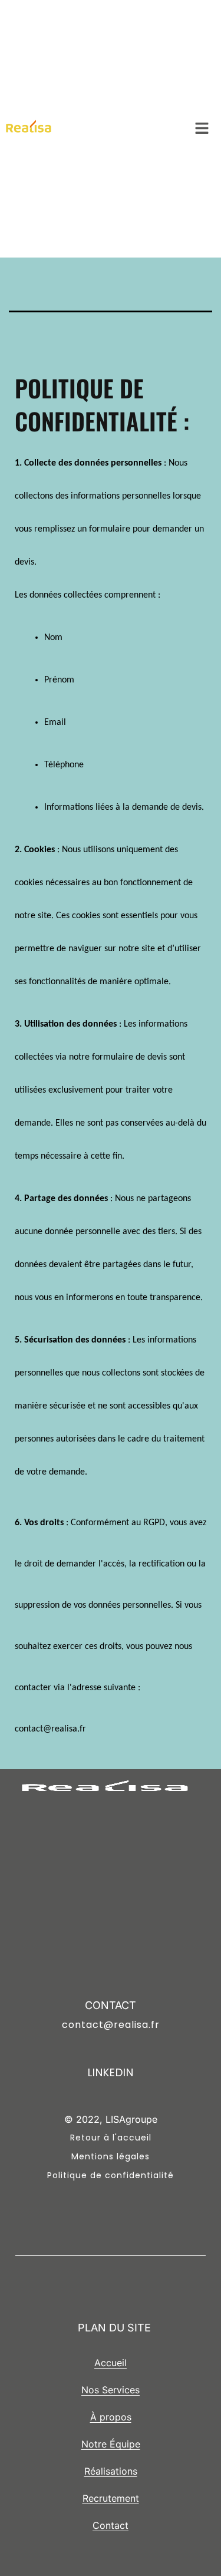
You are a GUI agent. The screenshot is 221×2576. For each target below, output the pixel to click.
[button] (202, 129)
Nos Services (111, 2390)
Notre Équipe (111, 2444)
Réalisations (111, 2471)
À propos (111, 2417)
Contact (111, 2525)
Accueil (111, 2363)
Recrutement (111, 2498)
